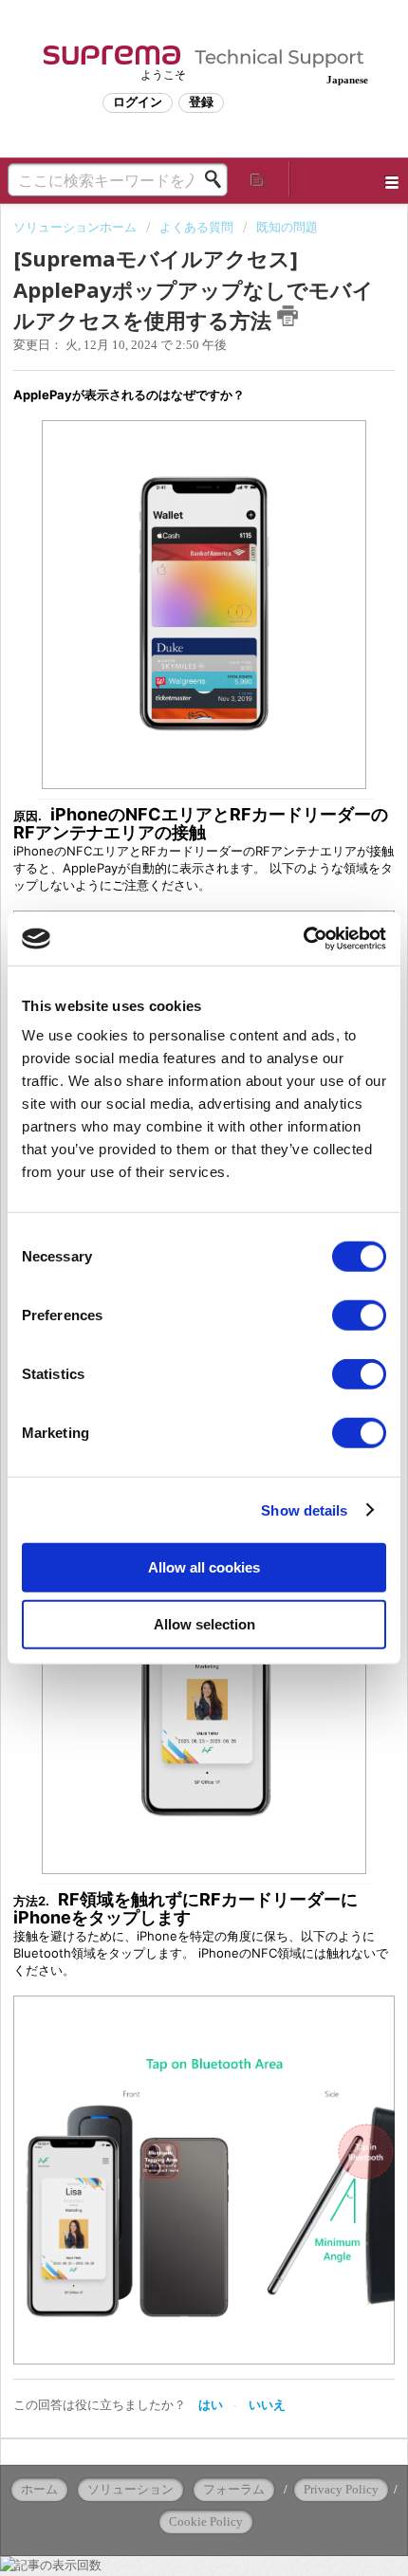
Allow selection (204, 1623)
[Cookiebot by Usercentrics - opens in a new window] (303, 939)
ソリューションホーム (76, 227)
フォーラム (234, 2489)
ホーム (39, 2489)
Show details (304, 1509)
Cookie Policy (206, 2521)
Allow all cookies (204, 1567)
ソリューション (130, 2489)
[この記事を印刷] (287, 316)
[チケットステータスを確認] (258, 179)
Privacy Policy (341, 2489)
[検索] (218, 179)
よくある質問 (196, 227)
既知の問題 (287, 227)
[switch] (359, 1316)
